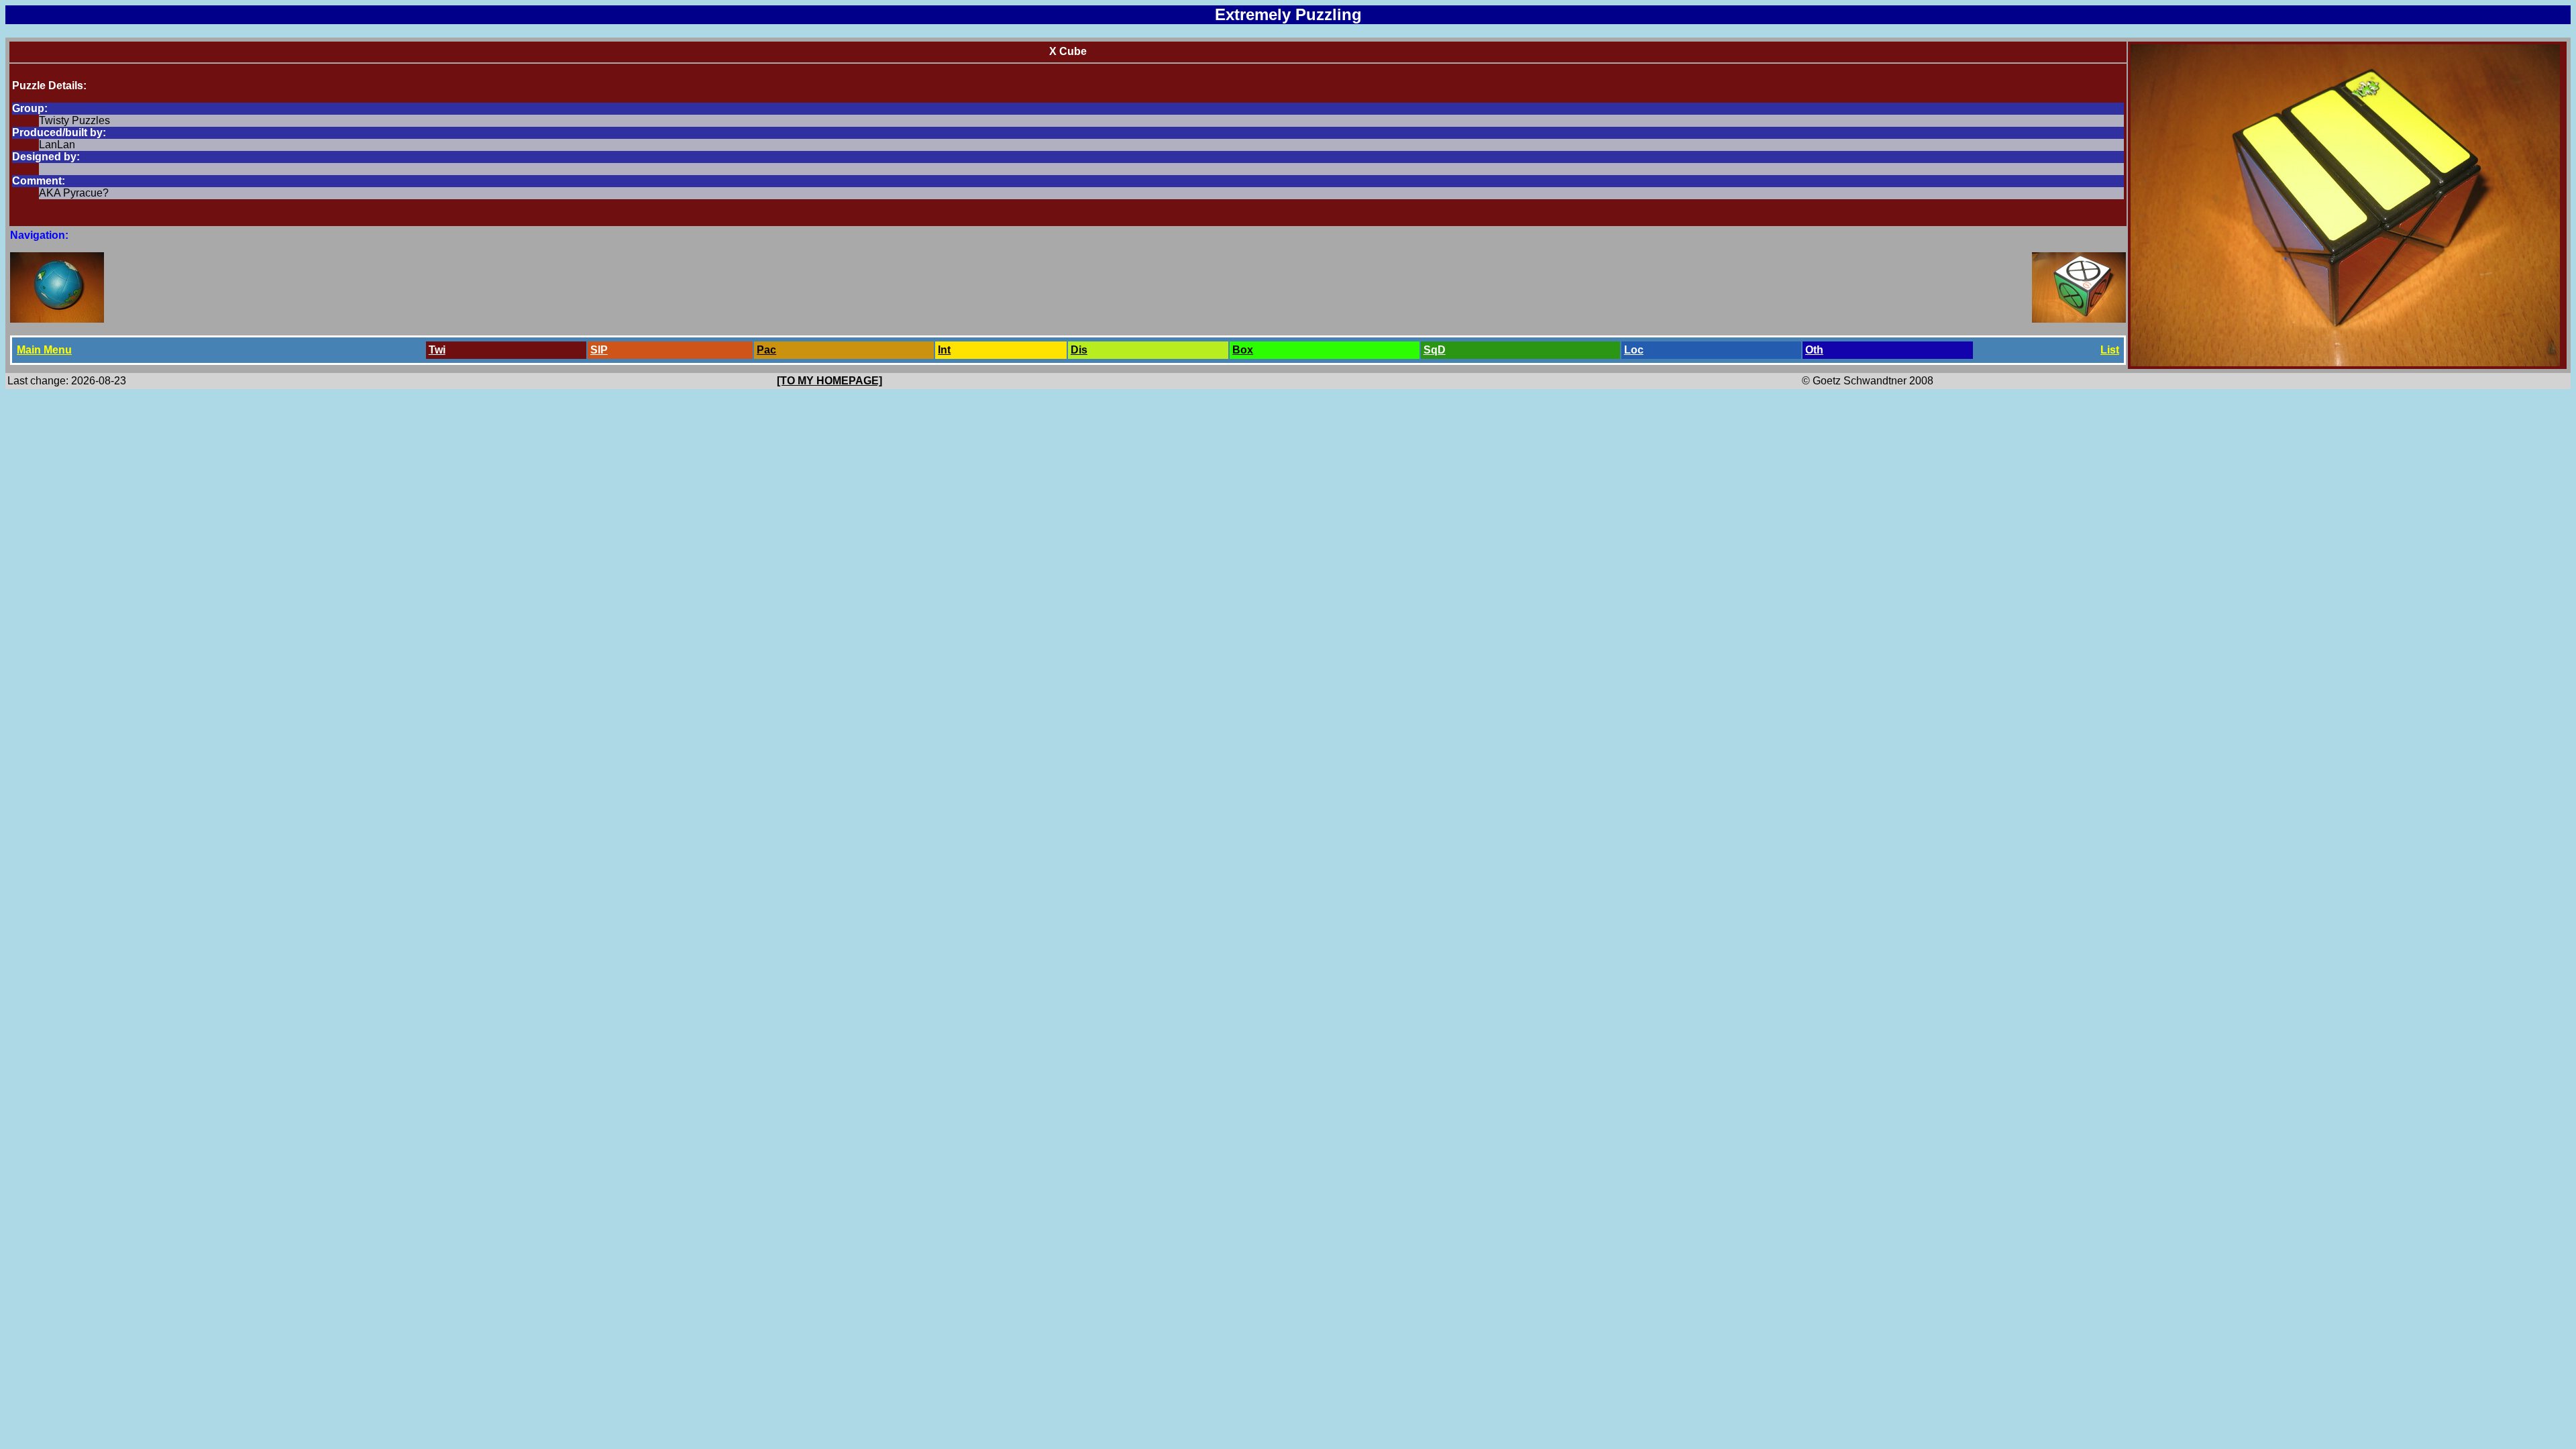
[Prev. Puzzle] (57, 319)
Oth (1814, 350)
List (2110, 350)
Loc (1634, 350)
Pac (766, 350)
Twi (437, 350)
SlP (599, 350)
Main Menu (44, 350)
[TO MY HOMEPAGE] (829, 381)
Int (944, 350)
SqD (1435, 350)
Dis (1079, 350)
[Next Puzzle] (2079, 319)
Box (1243, 350)
